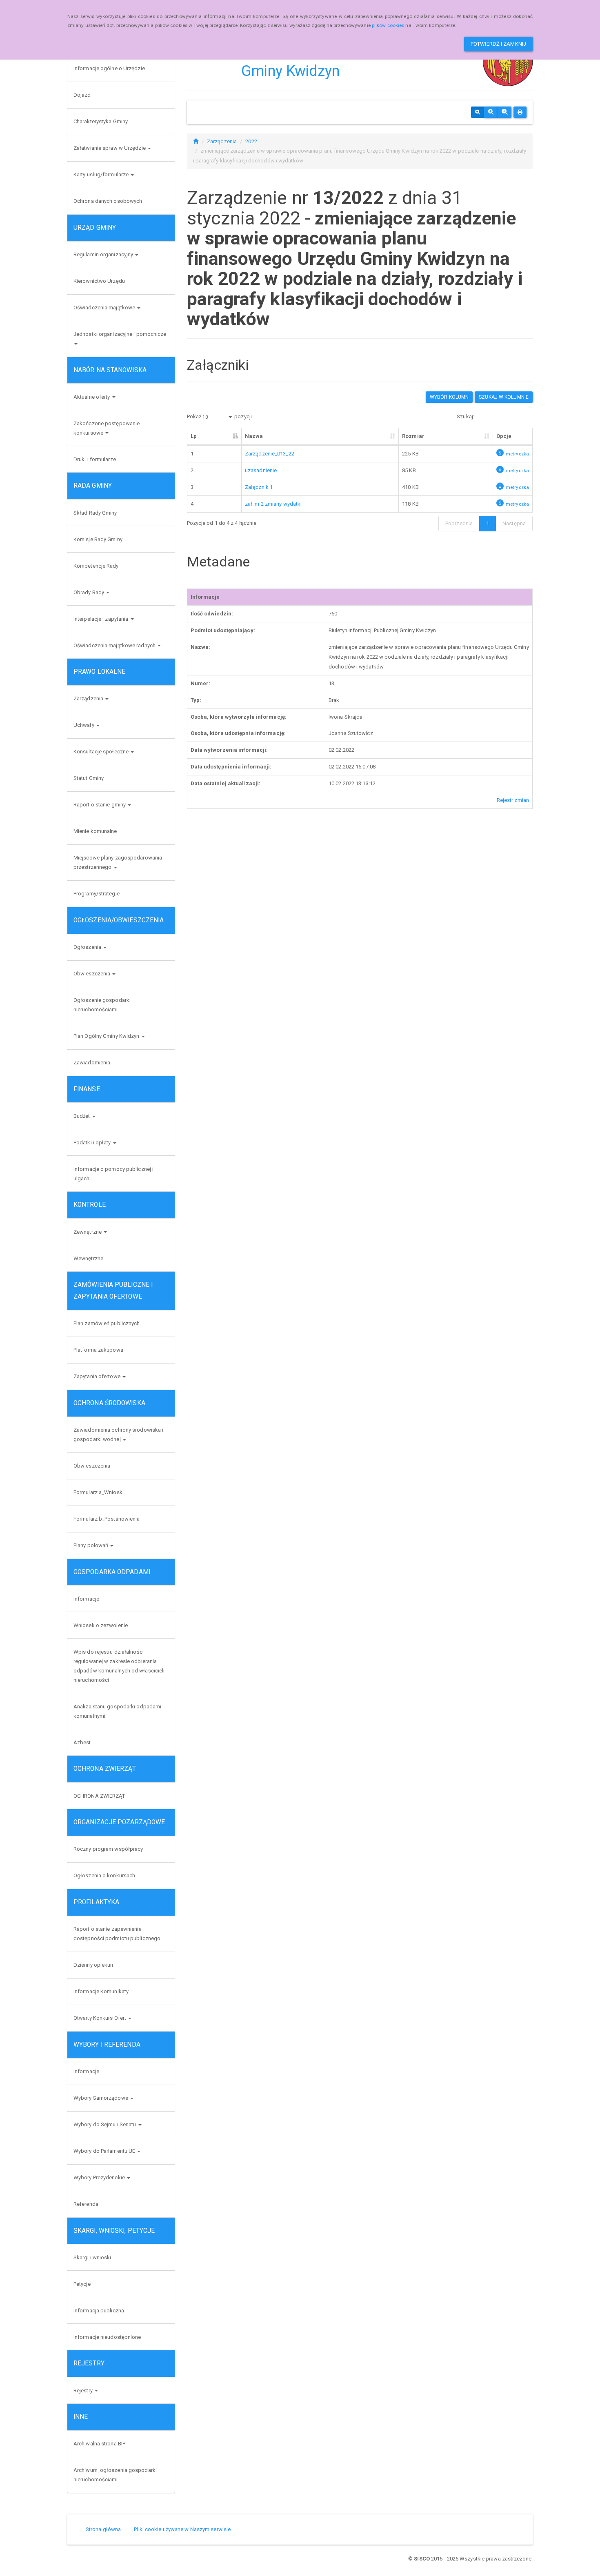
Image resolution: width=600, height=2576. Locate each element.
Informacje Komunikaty (101, 1991)
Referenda (86, 2204)
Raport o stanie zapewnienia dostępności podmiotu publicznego (117, 1934)
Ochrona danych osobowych (108, 201)
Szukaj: (466, 417)
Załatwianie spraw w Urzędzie (110, 148)
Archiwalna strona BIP (99, 2444)
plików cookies (388, 25)
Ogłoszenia (88, 947)
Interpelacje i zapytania (102, 619)
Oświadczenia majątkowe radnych (115, 645)
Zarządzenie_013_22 (270, 454)
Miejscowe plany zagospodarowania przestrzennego (118, 862)
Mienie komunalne (95, 831)
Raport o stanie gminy (100, 805)
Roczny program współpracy (108, 1849)
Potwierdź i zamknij (498, 44)
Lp (194, 436)
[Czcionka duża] (504, 112)
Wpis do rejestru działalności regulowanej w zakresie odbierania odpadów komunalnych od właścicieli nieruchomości (119, 1666)
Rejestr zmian (513, 800)
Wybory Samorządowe (101, 2098)
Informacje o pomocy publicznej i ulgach (113, 1174)
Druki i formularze (95, 459)
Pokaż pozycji (219, 417)
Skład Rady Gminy (95, 513)
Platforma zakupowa (98, 1350)
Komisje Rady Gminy (98, 539)
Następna (514, 523)
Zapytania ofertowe (98, 1376)
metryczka (517, 454)
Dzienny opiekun (93, 1965)
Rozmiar (413, 436)
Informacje (86, 1599)
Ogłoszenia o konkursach (104, 1875)
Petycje (82, 2284)
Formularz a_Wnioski (99, 1492)
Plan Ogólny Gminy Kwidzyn (107, 1036)
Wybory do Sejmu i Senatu (106, 2124)
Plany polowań (91, 1545)
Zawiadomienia (92, 1063)
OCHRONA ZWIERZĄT (99, 1796)
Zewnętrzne (88, 1232)
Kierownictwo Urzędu (99, 281)
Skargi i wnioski (92, 2257)
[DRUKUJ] (520, 112)
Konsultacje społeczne (102, 752)
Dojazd (82, 95)
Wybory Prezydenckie (100, 2177)
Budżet (82, 1116)
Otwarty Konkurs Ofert (100, 2018)
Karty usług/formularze (102, 174)
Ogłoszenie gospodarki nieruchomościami (102, 1005)
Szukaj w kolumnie (504, 397)
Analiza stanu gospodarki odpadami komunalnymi (117, 1711)
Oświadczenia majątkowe (105, 308)
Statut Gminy (89, 778)
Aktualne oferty (92, 397)
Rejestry (84, 2391)
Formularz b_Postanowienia (107, 1519)
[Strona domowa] (196, 141)
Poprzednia (459, 523)
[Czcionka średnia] (491, 112)
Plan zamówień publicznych (107, 1323)
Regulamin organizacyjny (104, 254)
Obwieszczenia (92, 974)
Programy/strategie (97, 894)
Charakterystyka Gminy (101, 121)
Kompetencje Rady (96, 566)
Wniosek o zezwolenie (101, 1625)
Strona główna (103, 2529)
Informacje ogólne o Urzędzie (109, 68)
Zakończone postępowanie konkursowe (107, 428)
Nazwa (254, 436)
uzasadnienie (261, 470)
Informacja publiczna (99, 2311)
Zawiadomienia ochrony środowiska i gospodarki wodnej (118, 1435)
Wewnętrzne (88, 1258)
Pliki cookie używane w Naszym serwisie (182, 2529)
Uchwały (84, 725)
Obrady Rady (89, 592)
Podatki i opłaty (93, 1143)
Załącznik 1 (259, 487)
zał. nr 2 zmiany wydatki (273, 504)
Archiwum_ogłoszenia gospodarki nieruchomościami (115, 2475)
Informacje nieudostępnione (107, 2337)
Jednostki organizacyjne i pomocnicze (120, 334)
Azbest (82, 1742)
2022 (251, 141)
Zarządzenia (89, 698)
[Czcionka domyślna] (478, 112)
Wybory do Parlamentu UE (105, 2151)
